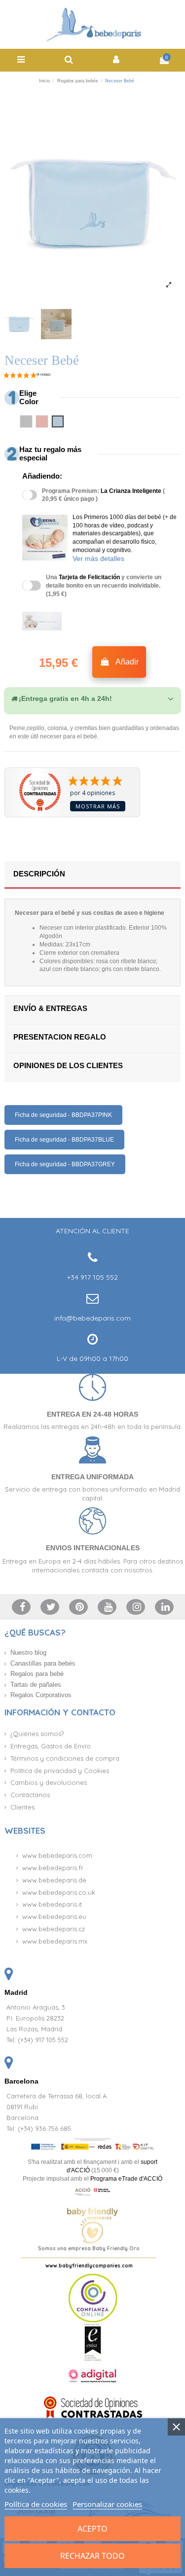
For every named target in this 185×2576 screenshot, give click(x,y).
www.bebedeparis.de (54, 1880)
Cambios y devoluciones (49, 1782)
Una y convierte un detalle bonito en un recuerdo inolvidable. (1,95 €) (104, 586)
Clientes (22, 1807)
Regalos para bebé (37, 1674)
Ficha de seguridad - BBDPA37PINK (63, 1115)
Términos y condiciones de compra (65, 1758)
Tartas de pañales (36, 1685)
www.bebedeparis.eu (54, 1916)
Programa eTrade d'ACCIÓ (126, 2179)
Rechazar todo (92, 2556)
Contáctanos (30, 1795)
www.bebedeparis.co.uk (59, 1892)
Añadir (127, 662)
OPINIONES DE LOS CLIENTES (68, 1065)
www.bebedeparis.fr (53, 1868)
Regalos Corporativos (41, 1695)
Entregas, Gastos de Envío (51, 1746)
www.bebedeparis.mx (55, 1941)
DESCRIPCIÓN (39, 874)
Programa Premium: (103, 495)
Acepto (92, 2529)
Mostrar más (98, 806)
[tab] (92, 699)
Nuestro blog (28, 1653)
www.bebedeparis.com (57, 1855)
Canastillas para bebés (43, 1663)
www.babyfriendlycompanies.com (89, 2266)
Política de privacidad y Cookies (60, 1771)
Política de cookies (36, 2504)
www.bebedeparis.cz (54, 1929)
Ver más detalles (98, 558)
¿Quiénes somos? (37, 1734)
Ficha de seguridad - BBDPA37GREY (65, 1164)
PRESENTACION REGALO (60, 1037)
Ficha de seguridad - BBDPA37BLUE (64, 1140)
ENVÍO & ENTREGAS (50, 1008)
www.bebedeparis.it (52, 1904)
